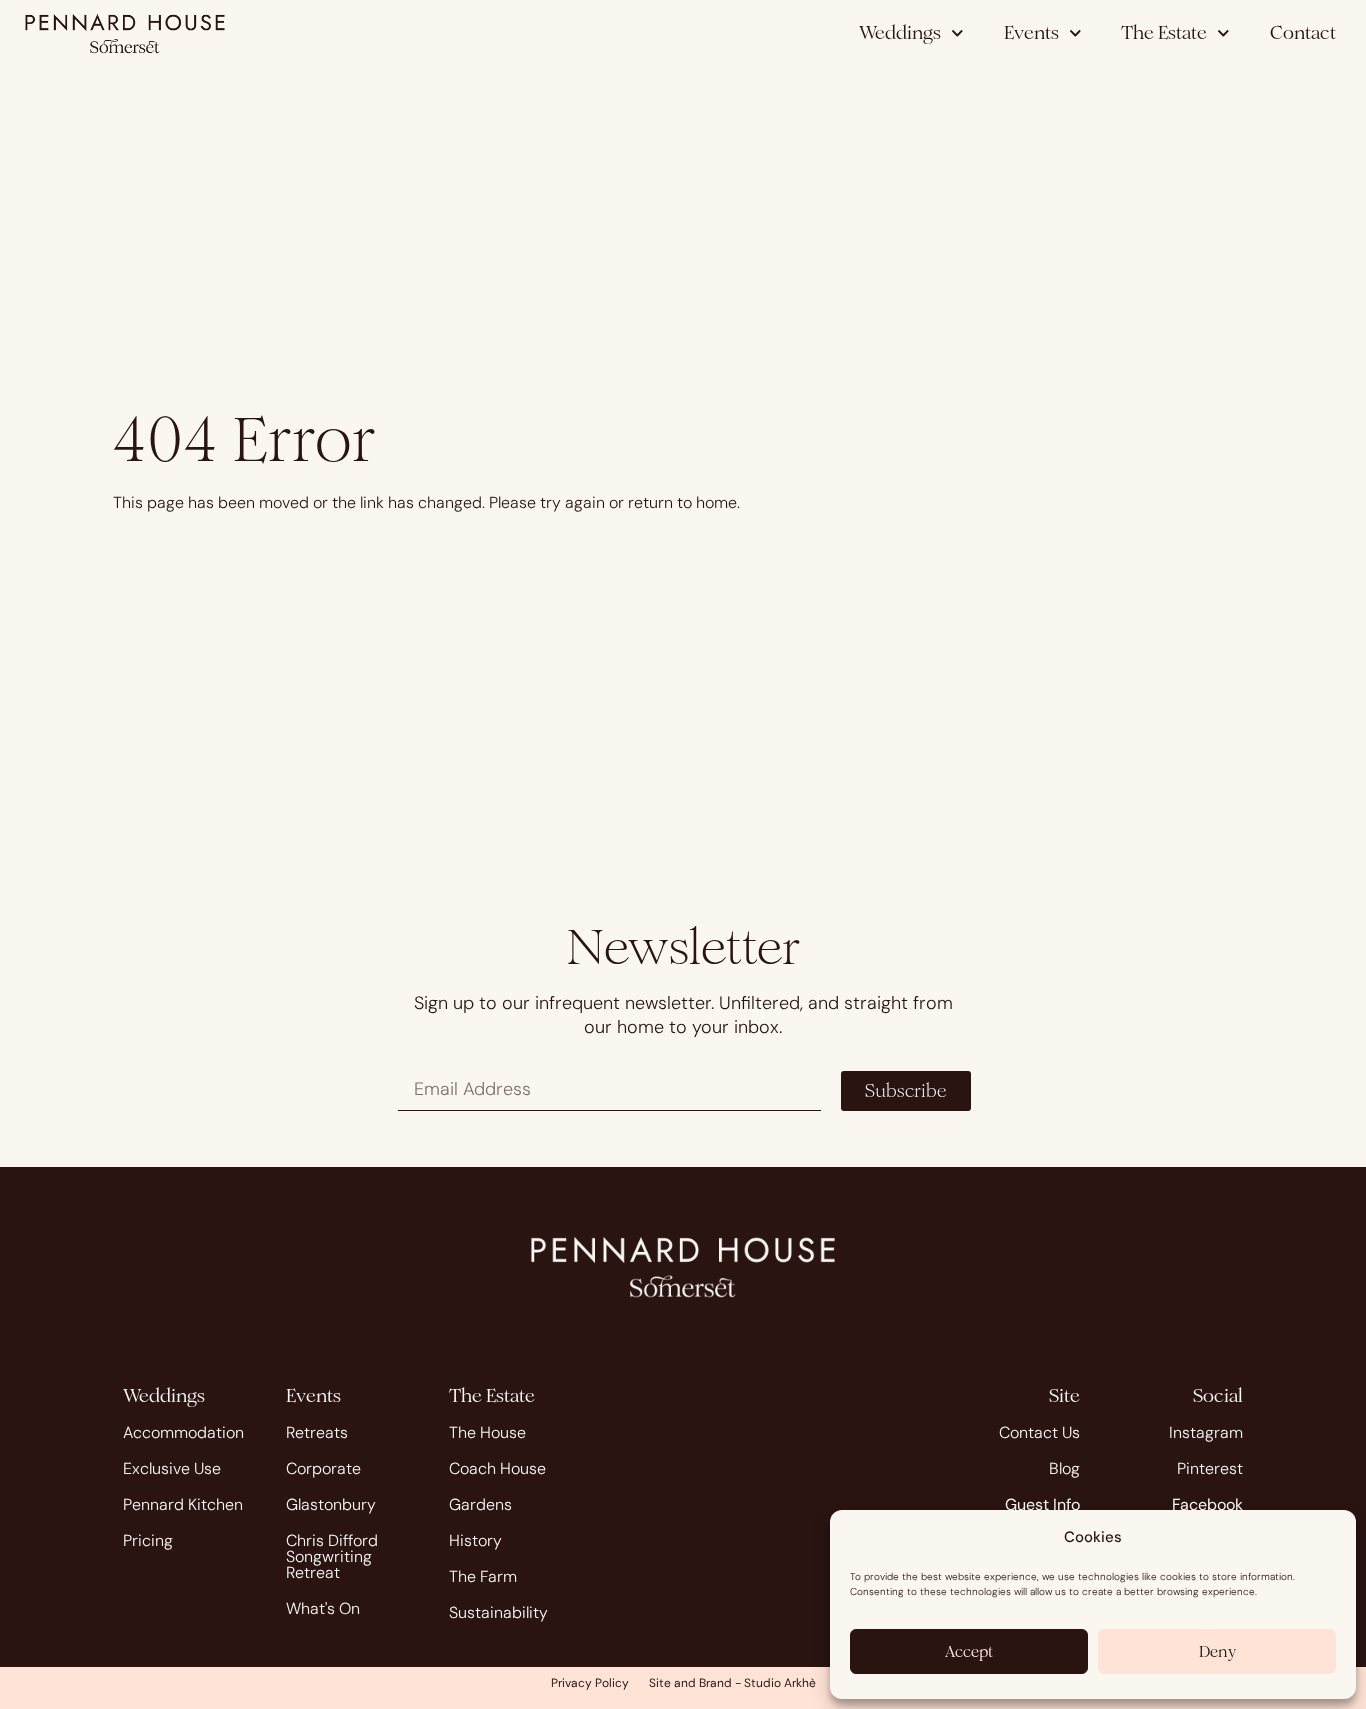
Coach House (497, 1468)
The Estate (1164, 32)
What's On (323, 1608)
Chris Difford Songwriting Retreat (332, 1556)
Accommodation (183, 1432)
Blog (1064, 1468)
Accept (969, 1651)
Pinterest (1210, 1468)
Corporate (323, 1468)
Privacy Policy (590, 1683)
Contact (1303, 32)
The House (487, 1432)
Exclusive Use (172, 1468)
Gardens (480, 1504)
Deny (1217, 1651)
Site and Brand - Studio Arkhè (732, 1683)
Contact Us (1039, 1432)
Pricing (148, 1540)
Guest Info (1042, 1504)
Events (1031, 32)
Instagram (1206, 1432)
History (475, 1540)
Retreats (317, 1432)
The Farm (483, 1576)
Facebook (1207, 1504)
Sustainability (498, 1612)
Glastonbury (331, 1504)
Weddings (900, 32)
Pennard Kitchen (183, 1504)
